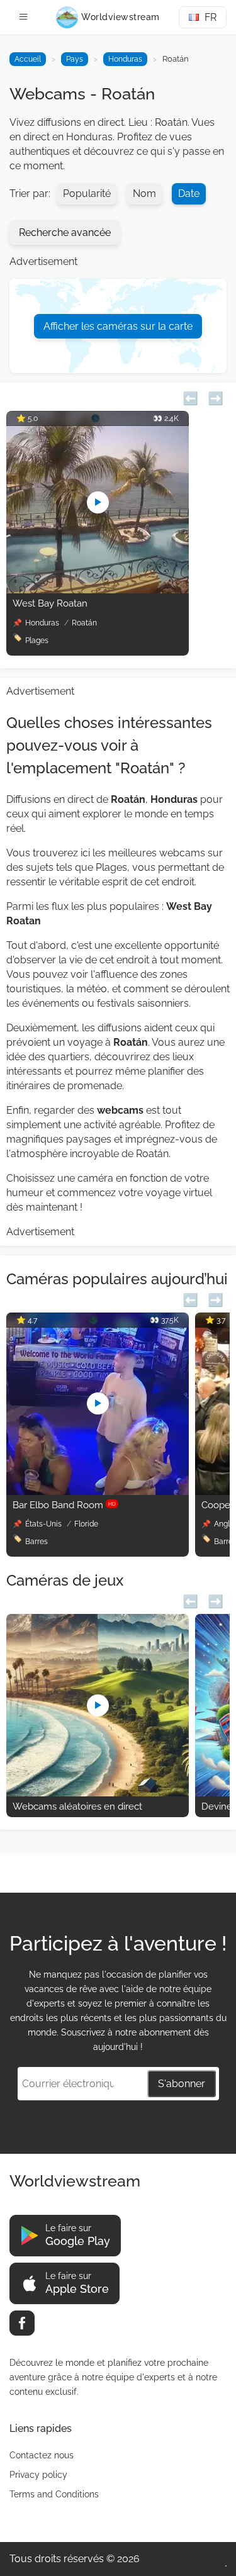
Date (189, 193)
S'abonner (182, 2084)
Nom (144, 193)
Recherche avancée (65, 232)
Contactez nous (42, 2455)
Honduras (125, 59)
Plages (37, 641)
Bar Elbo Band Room (64, 1505)
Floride (86, 1524)
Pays (75, 59)
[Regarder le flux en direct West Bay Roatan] (98, 590)
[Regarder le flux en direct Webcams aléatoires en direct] (98, 1793)
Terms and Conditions (54, 2494)
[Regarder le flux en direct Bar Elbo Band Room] (98, 1492)
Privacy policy (38, 2475)
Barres (37, 1542)
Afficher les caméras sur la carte (118, 326)
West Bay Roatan (50, 603)
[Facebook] (22, 2323)
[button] (190, 397)
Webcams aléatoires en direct (77, 1806)
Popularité (87, 193)
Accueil (28, 59)
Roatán (84, 623)
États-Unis (44, 1524)
